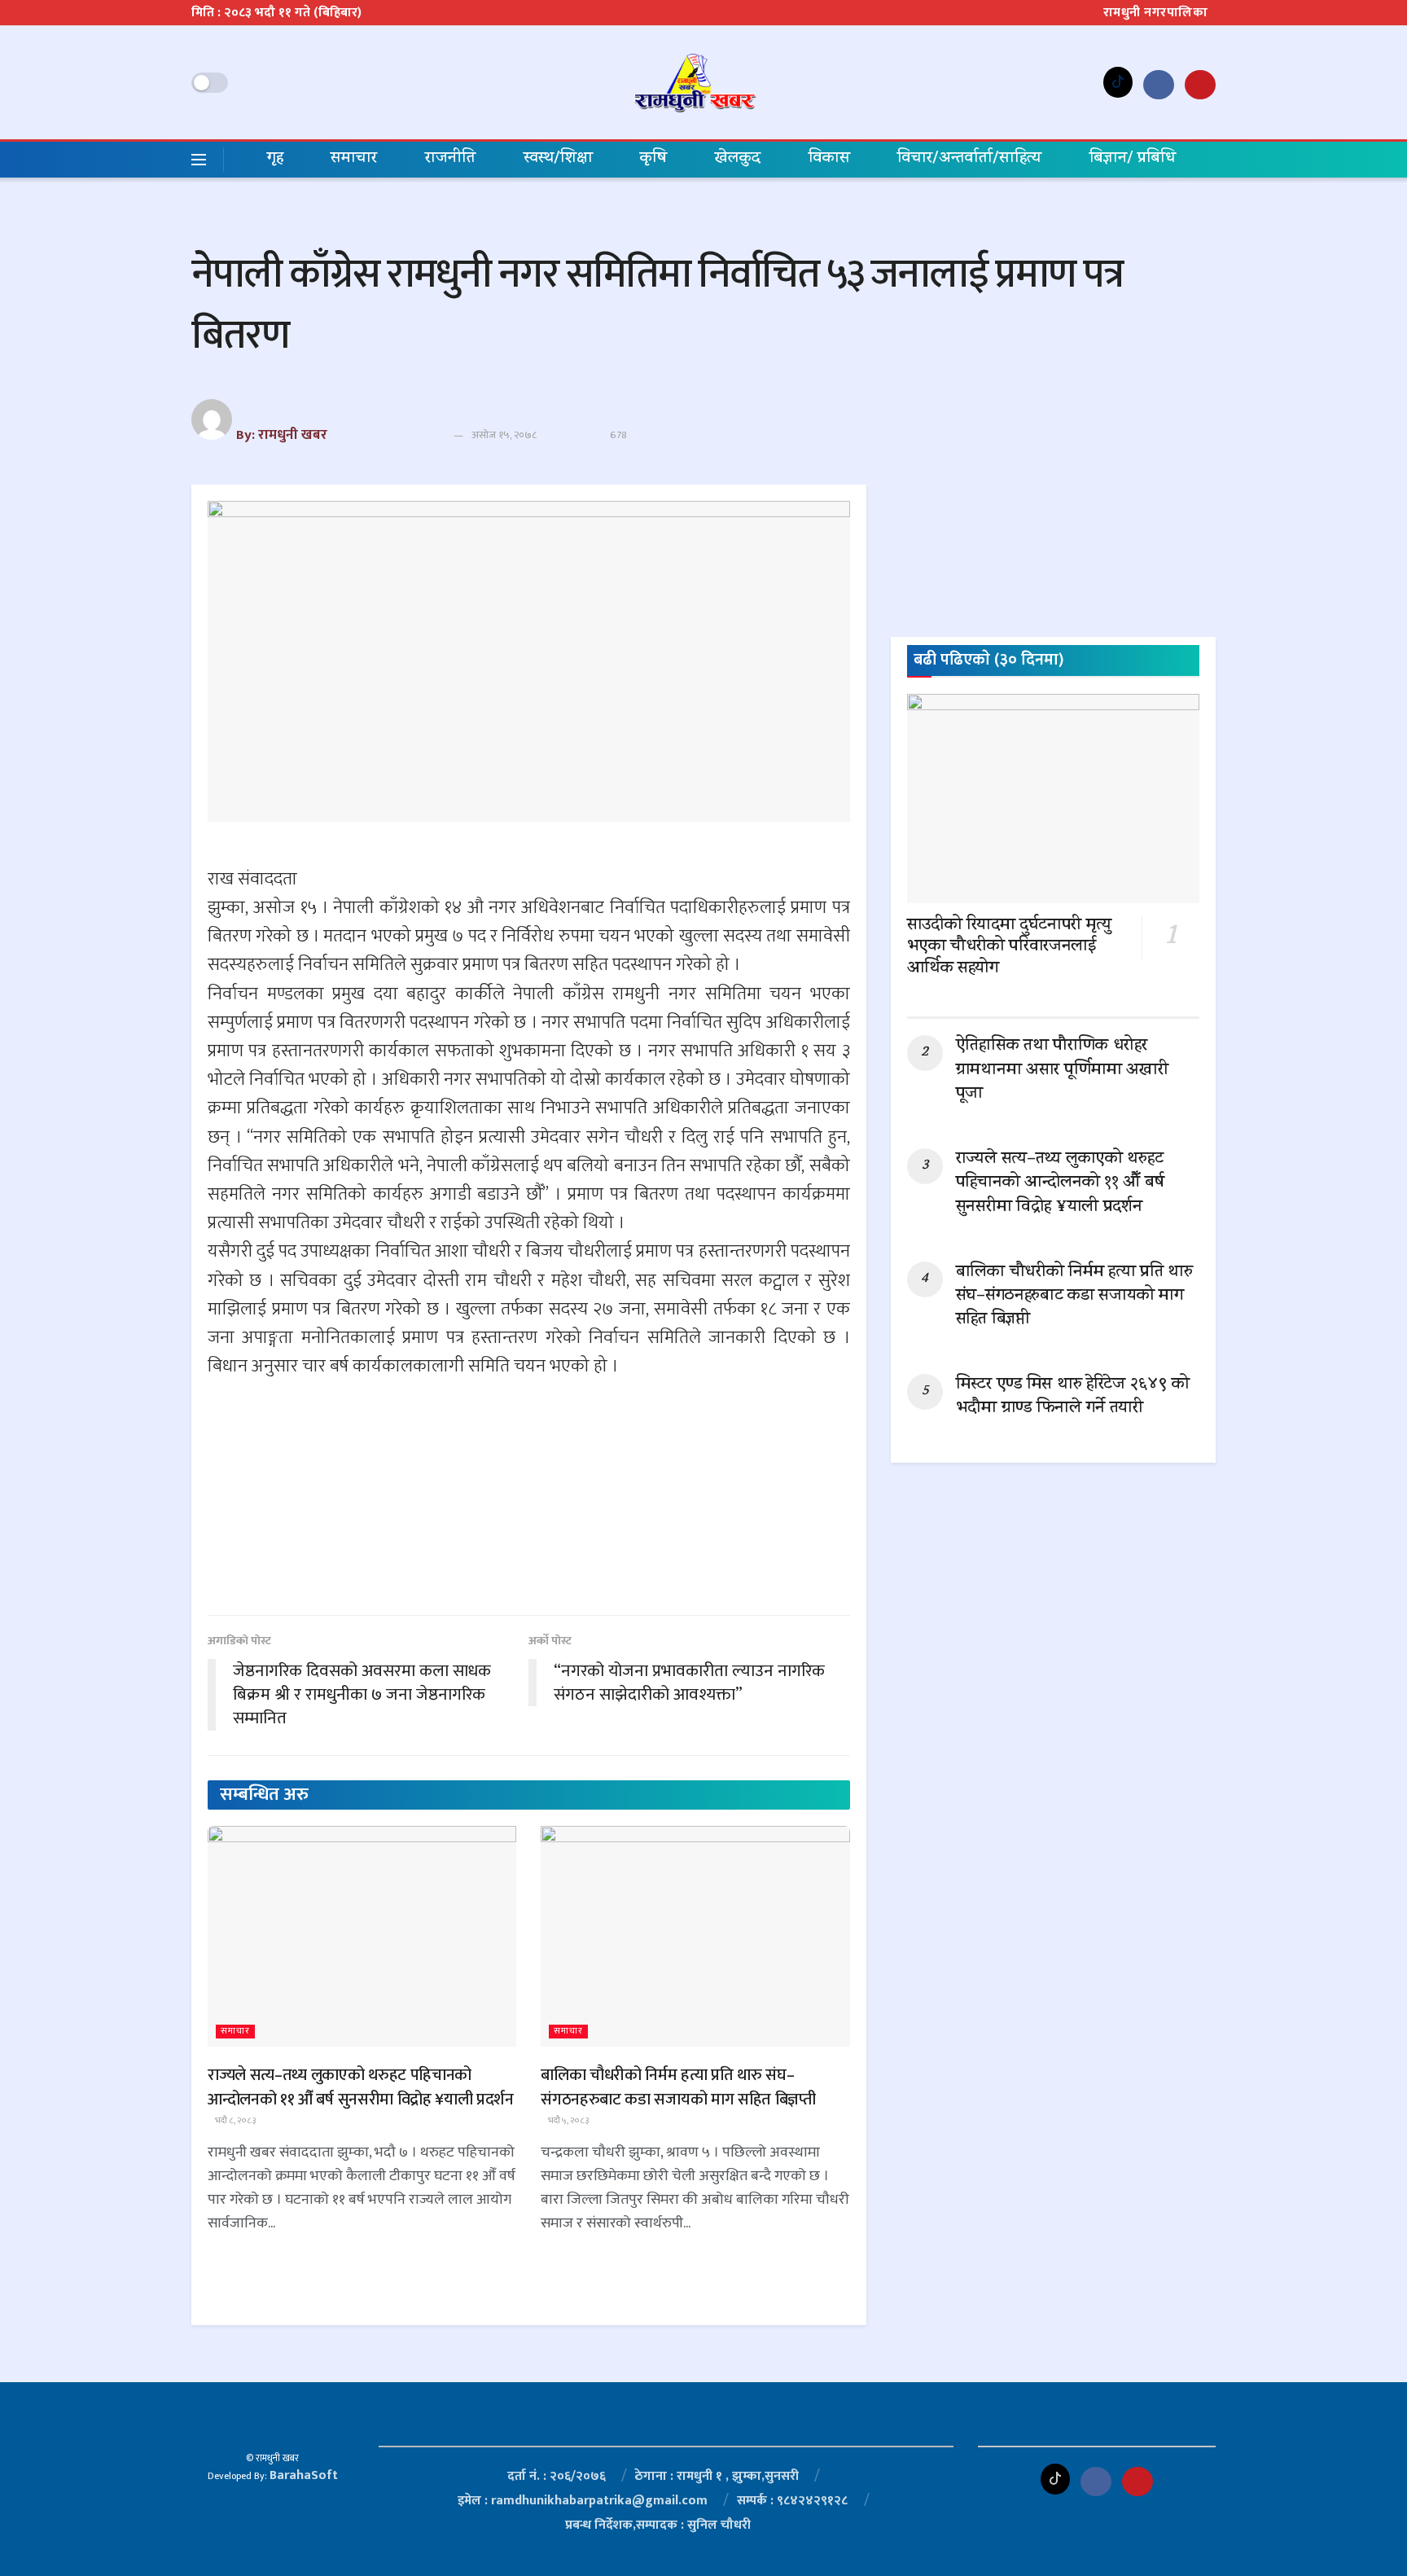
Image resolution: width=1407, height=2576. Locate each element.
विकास (829, 159)
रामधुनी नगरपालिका (1156, 13)
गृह (275, 159)
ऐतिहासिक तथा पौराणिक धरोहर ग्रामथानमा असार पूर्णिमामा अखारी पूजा (1062, 1071)
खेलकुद (738, 159)
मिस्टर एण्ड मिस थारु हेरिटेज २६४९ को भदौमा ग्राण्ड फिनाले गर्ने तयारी (1073, 1397)
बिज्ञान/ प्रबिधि (1133, 159)
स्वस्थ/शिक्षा (558, 159)
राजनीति (450, 159)
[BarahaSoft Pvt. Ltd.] (273, 2424)
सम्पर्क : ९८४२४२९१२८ (792, 2501)
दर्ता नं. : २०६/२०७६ (557, 2476)
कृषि (653, 159)
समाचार (354, 159)
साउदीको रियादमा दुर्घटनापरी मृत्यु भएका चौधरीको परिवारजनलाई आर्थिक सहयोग (1009, 948)
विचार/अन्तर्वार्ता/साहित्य (969, 159)
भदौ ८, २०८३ (235, 2121)
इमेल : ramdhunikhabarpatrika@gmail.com (583, 2501)
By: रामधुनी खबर (282, 435)
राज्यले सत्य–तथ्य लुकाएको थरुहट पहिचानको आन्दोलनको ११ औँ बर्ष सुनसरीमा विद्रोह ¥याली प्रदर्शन (361, 2087)
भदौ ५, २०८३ (568, 2121)
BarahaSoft (304, 2475)
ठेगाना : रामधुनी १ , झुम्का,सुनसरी (717, 2476)
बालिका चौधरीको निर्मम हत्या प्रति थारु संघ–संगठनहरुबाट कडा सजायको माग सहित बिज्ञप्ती (678, 2087)
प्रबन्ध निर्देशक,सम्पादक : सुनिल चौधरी (658, 2525)
